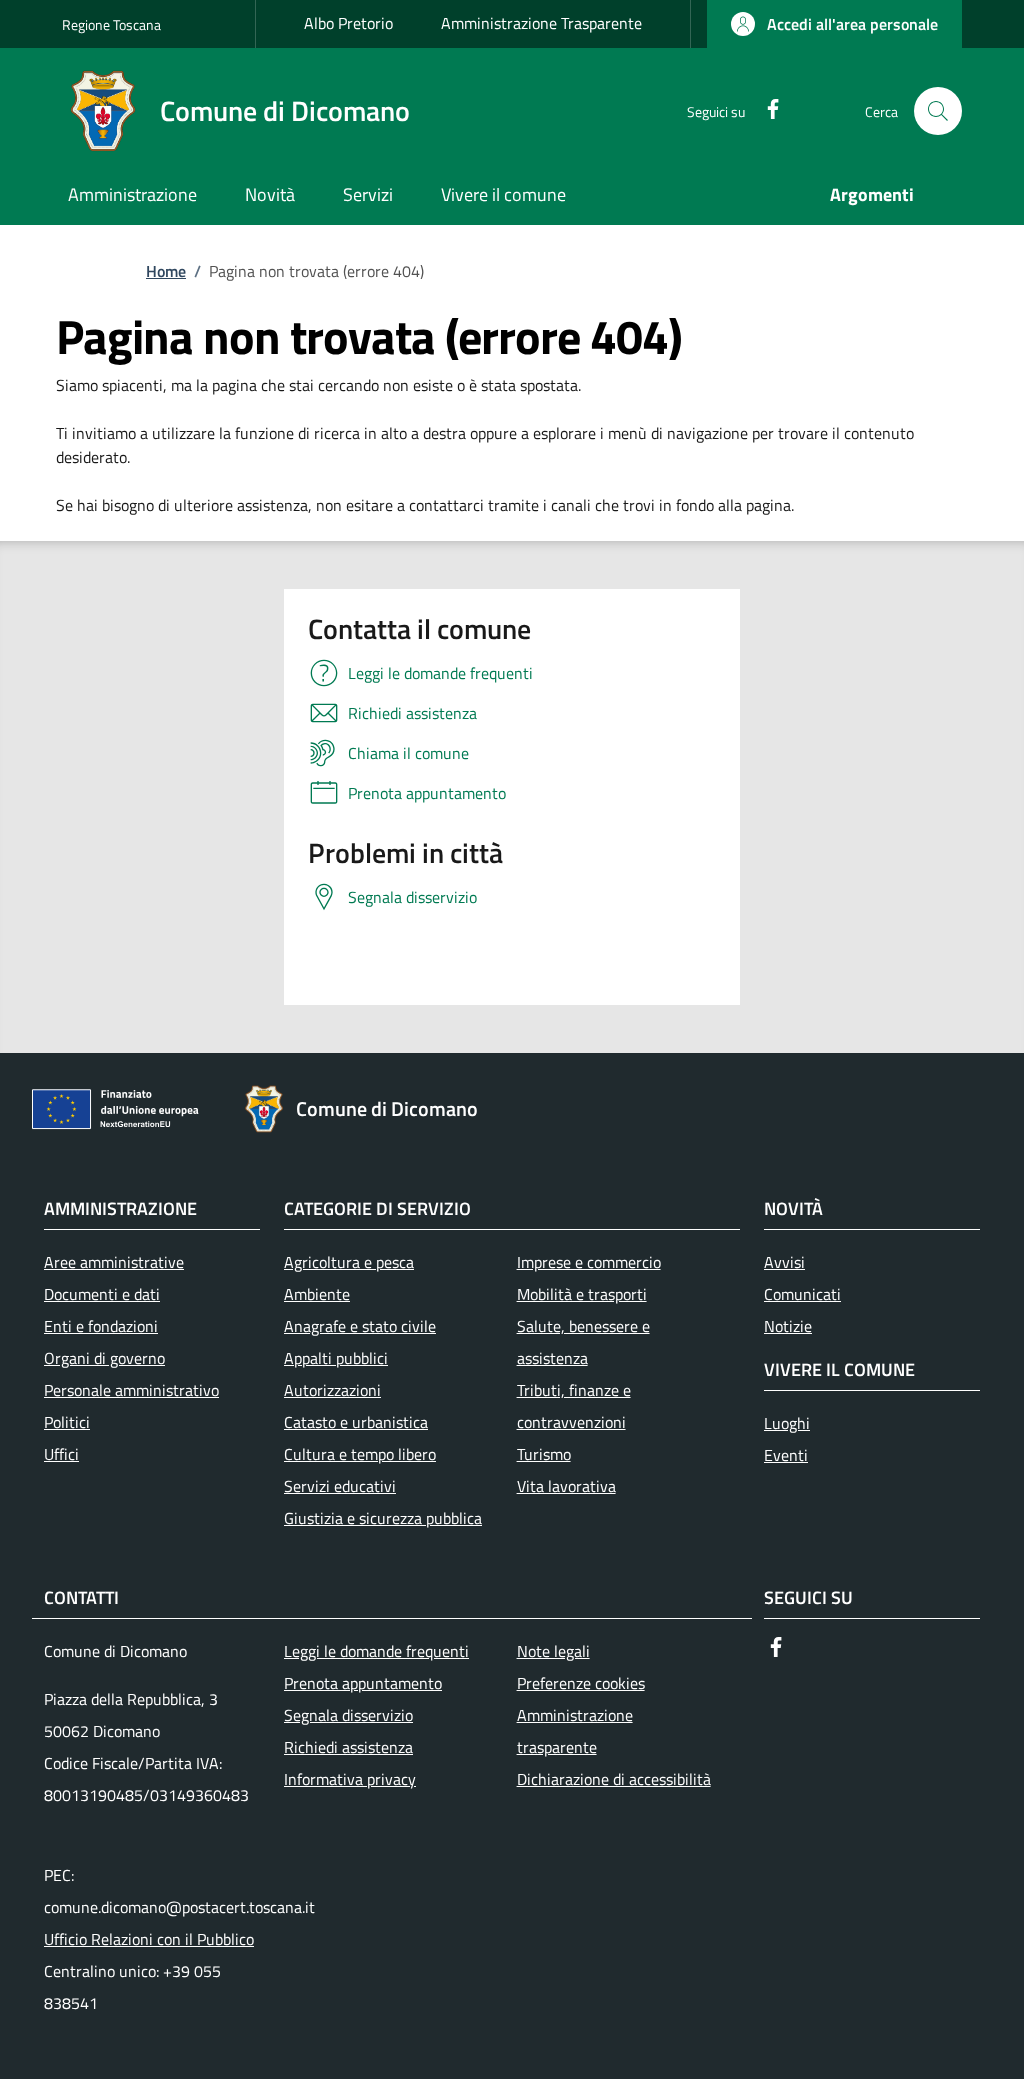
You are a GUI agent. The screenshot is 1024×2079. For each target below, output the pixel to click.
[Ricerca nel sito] (938, 111)
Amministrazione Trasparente (541, 23)
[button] (834, 24)
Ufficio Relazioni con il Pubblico (149, 1939)
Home (166, 271)
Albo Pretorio (348, 23)
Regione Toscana (111, 24)
